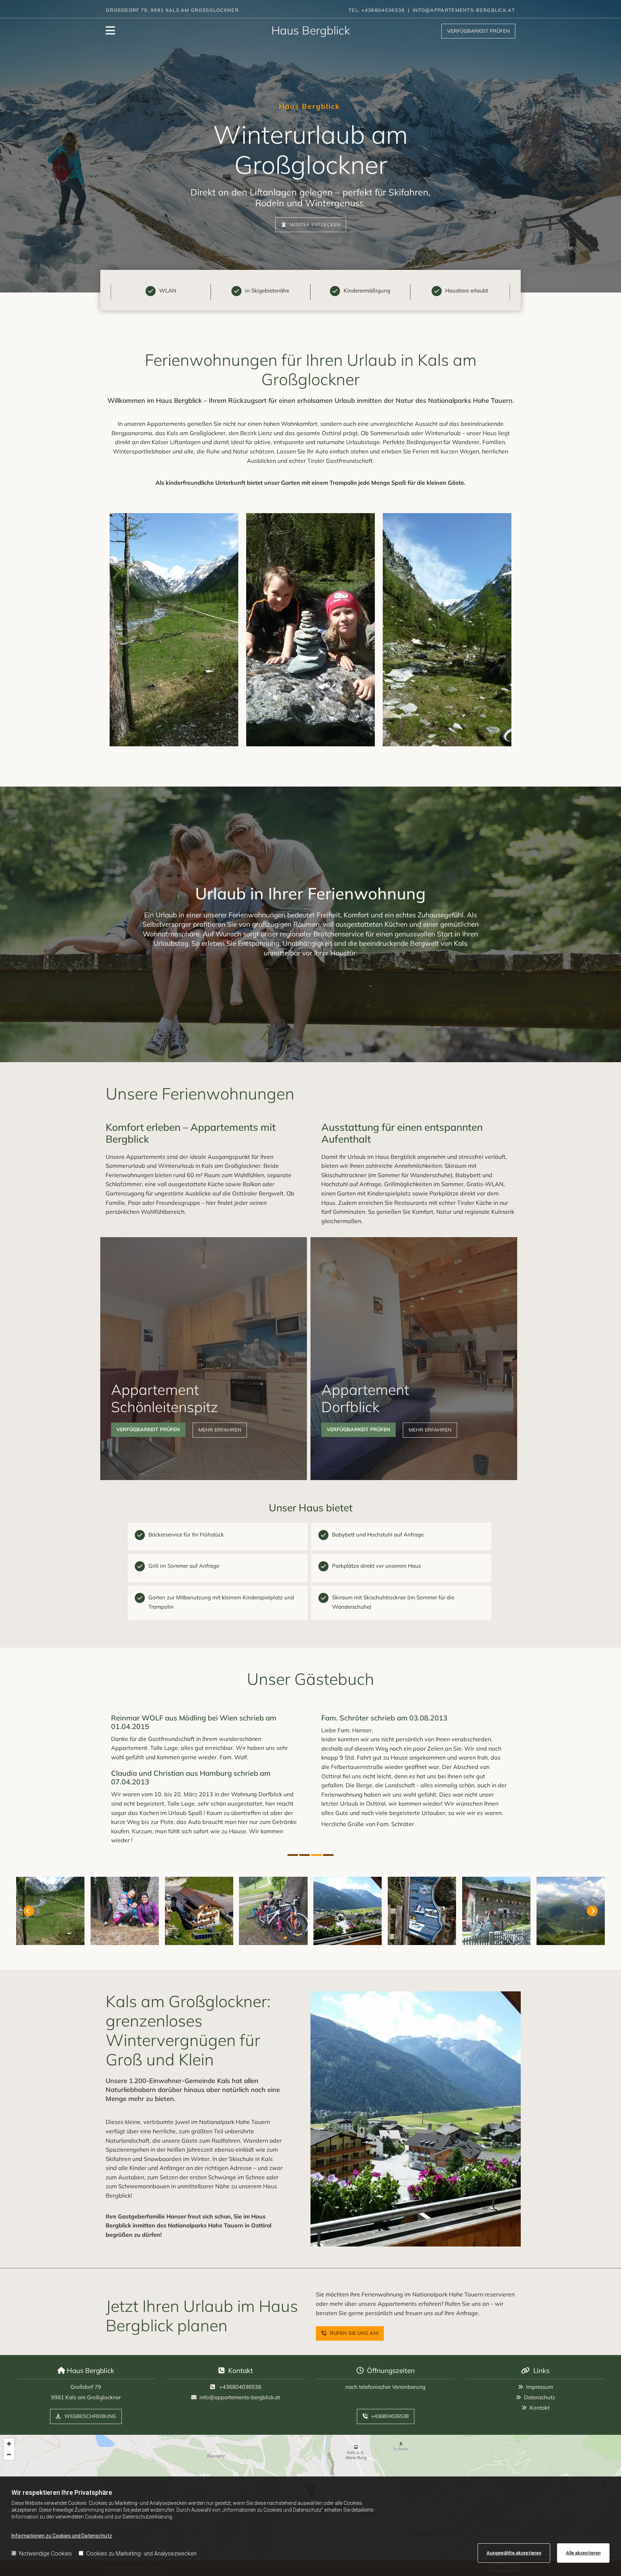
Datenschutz (540, 2397)
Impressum (540, 2387)
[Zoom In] (9, 2444)
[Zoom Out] (9, 2455)
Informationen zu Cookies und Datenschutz (62, 2536)
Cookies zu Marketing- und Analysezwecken (141, 2554)
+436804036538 (240, 2387)
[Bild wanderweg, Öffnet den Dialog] (447, 630)
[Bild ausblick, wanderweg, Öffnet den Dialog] (174, 630)
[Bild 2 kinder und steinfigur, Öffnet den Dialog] (310, 630)
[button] (478, 31)
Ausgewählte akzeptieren (514, 2553)
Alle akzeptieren (583, 2553)
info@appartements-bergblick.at (240, 2397)
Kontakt (540, 2408)
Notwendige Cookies (45, 2554)
